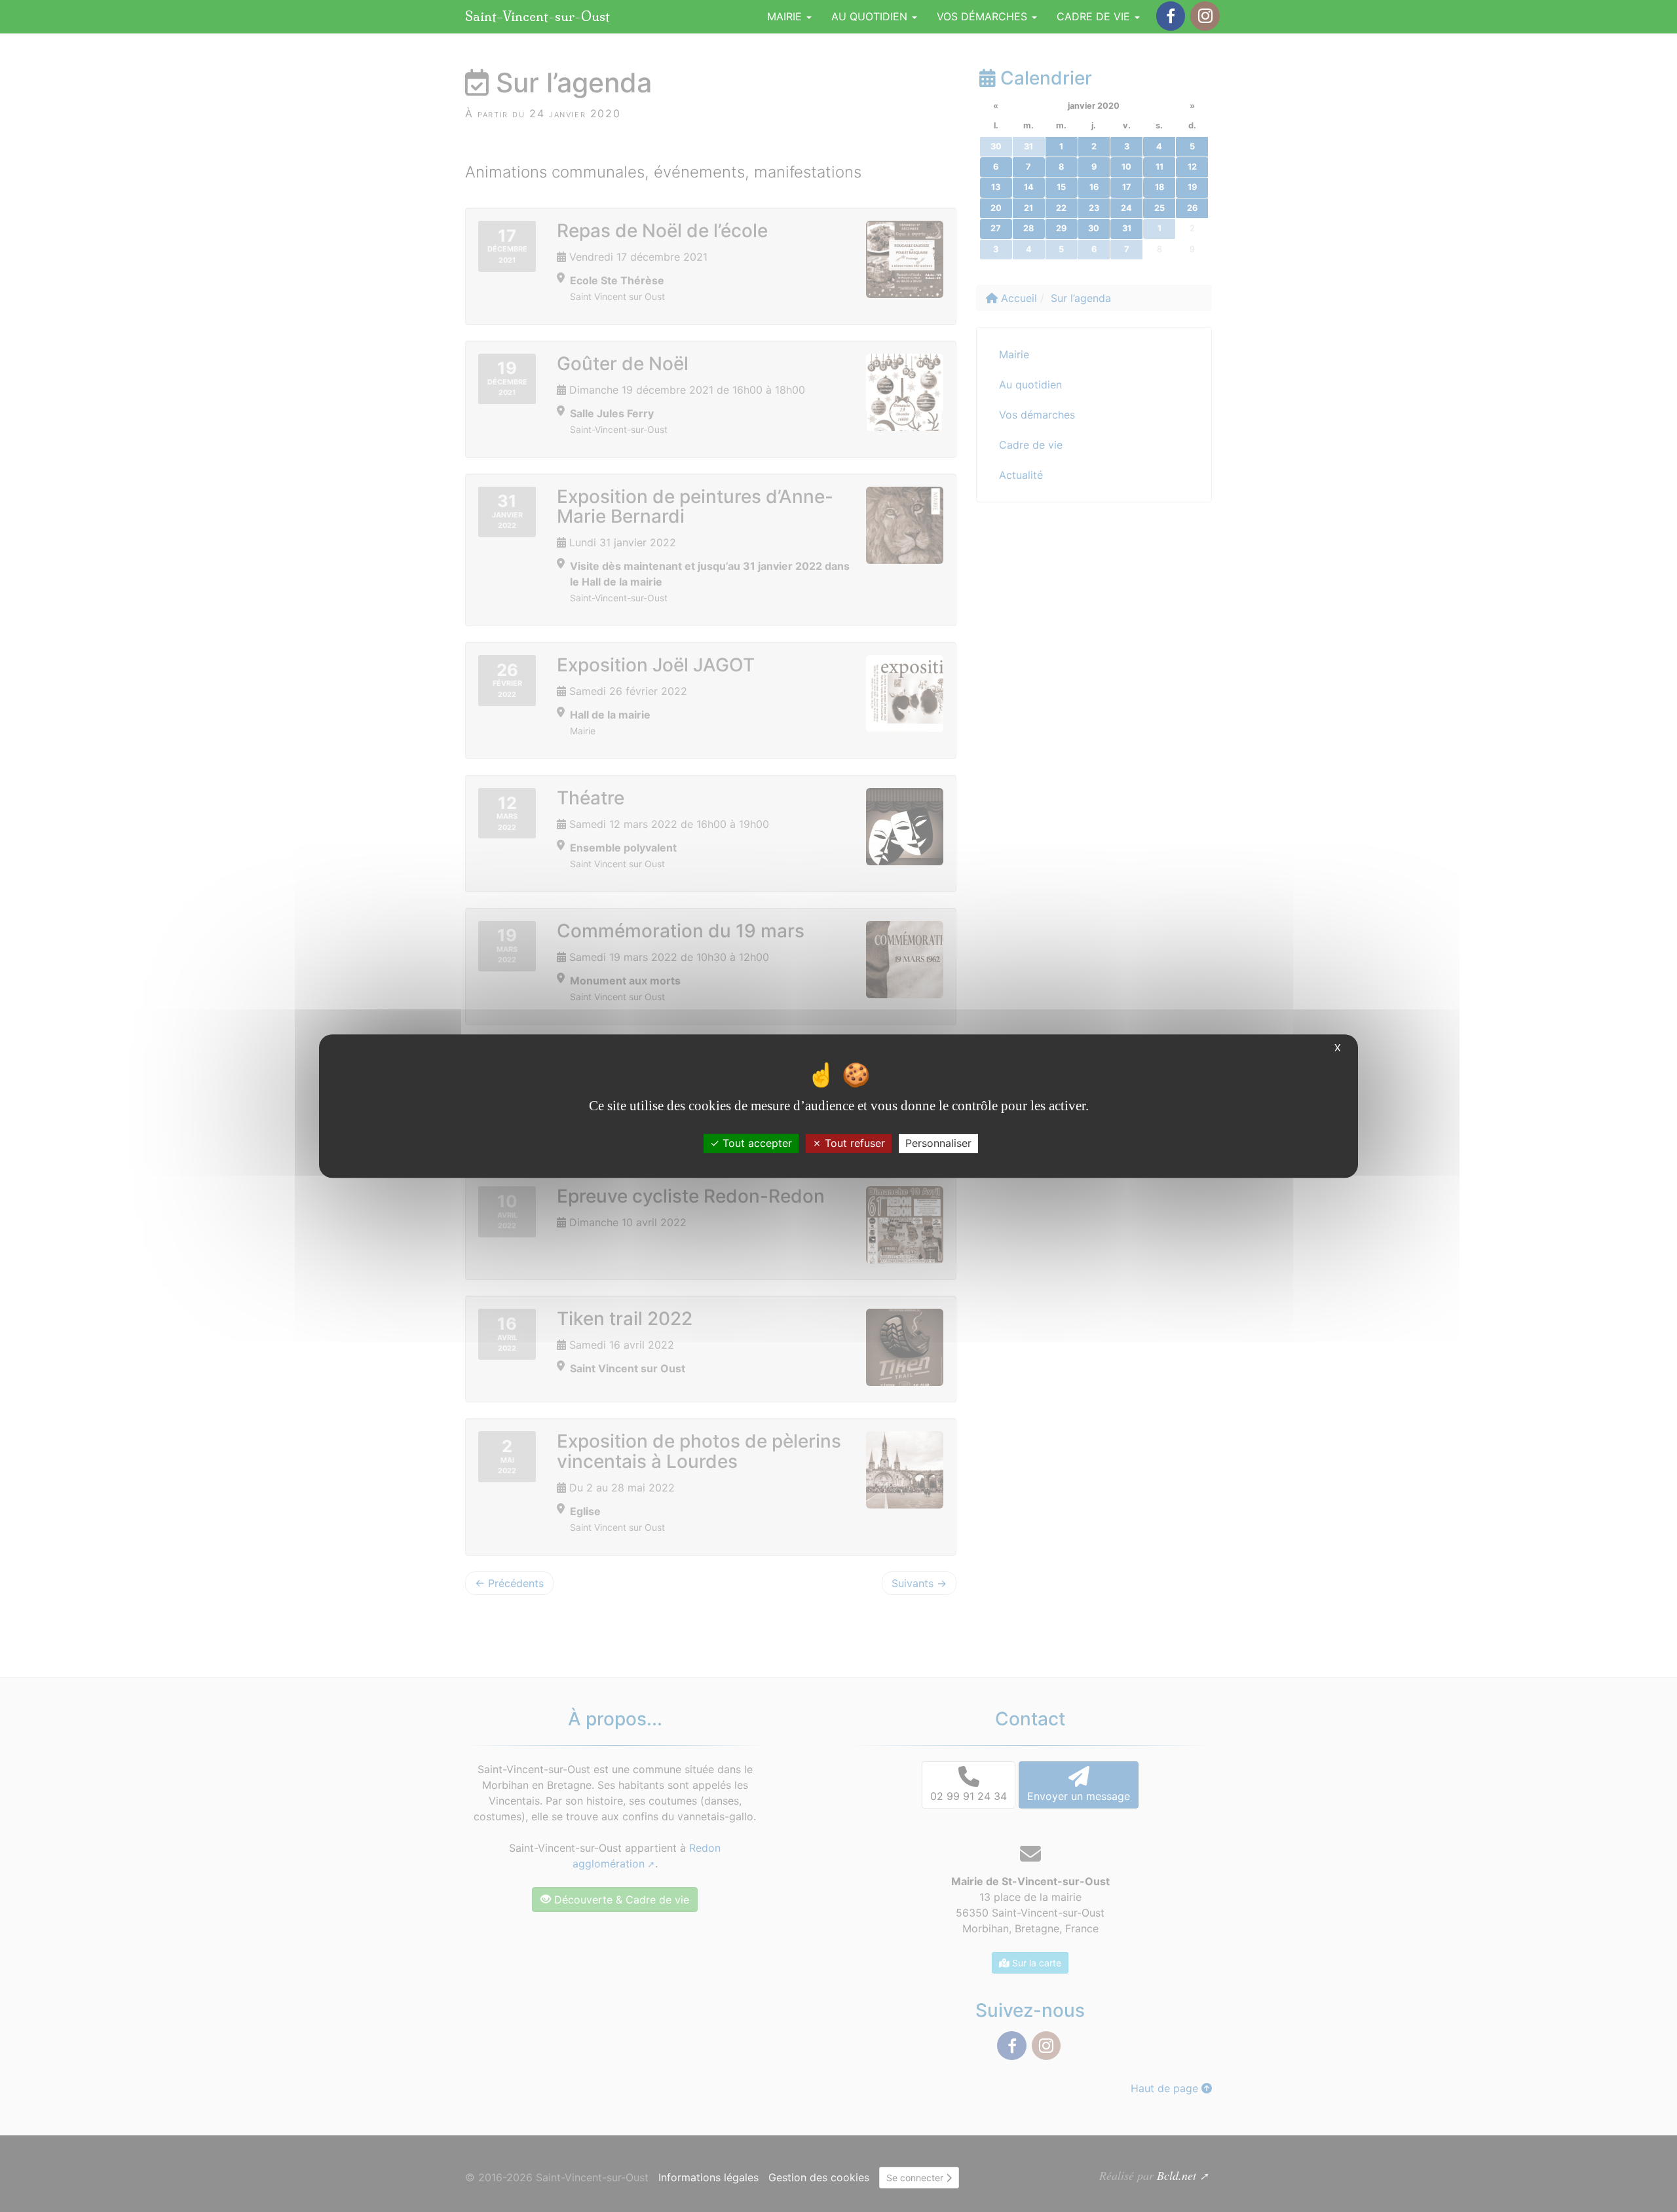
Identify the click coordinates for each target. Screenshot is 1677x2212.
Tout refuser (853, 1143)
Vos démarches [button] (984, 16)
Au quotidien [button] (871, 16)
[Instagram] (1205, 16)
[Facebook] (1171, 16)
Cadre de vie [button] (1095, 16)
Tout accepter (756, 1143)
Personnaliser (938, 1143)
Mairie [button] (786, 16)
